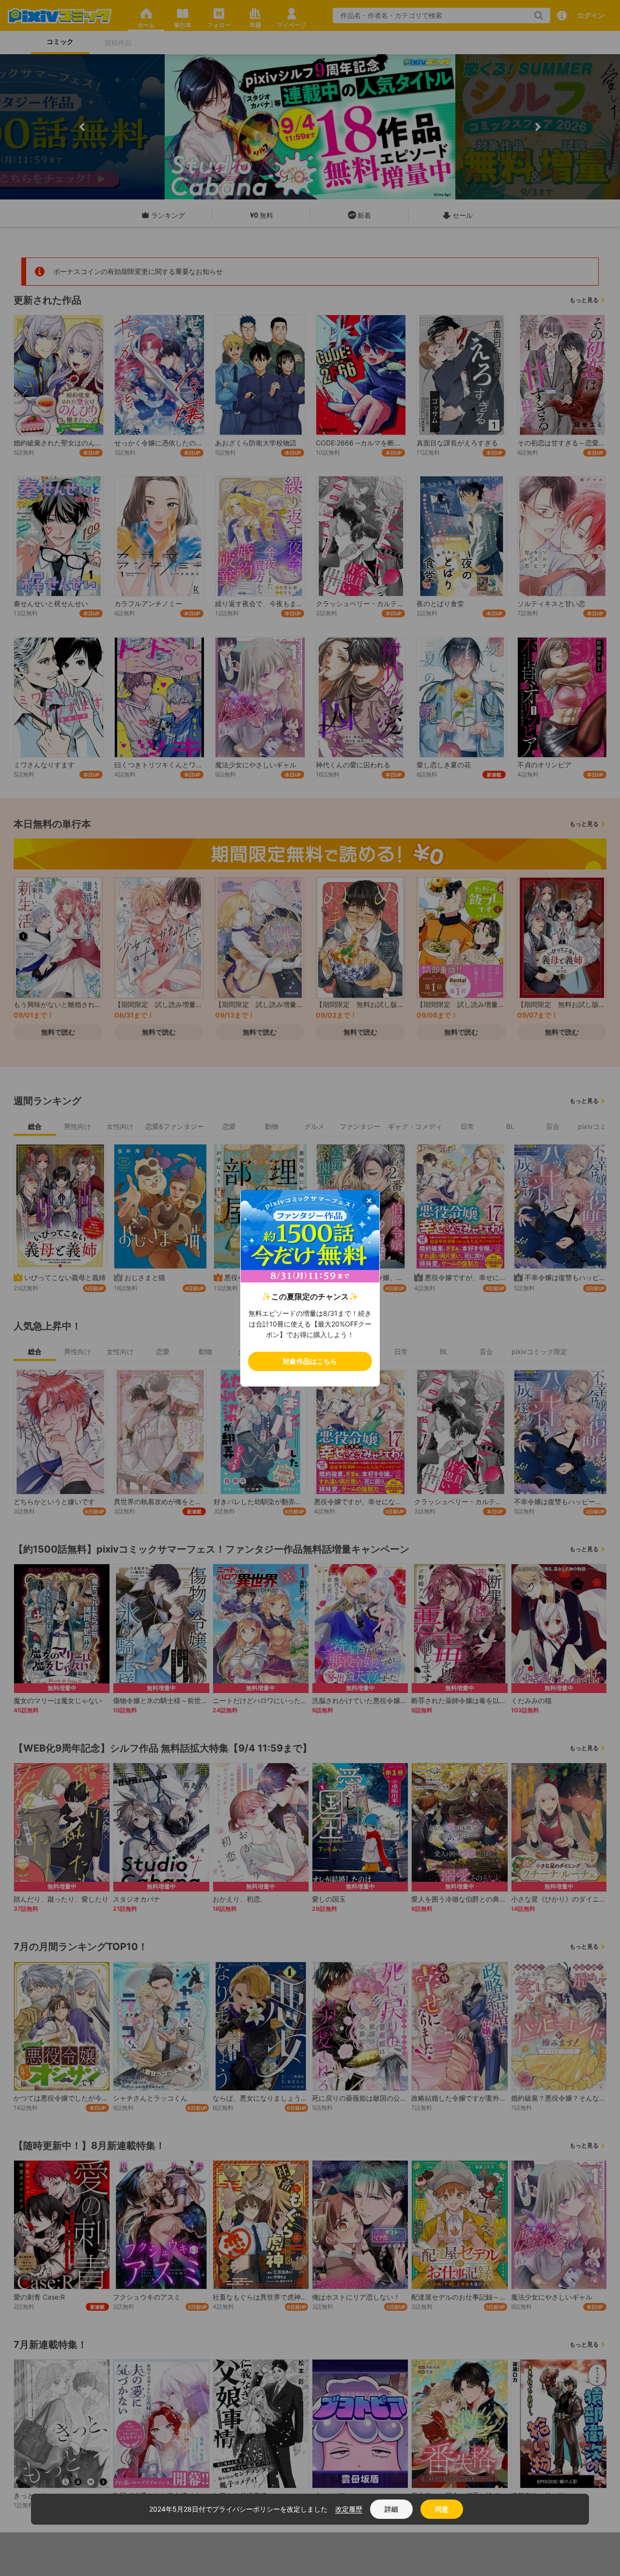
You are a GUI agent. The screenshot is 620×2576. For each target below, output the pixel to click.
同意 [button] (442, 2509)
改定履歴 (349, 2509)
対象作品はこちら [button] (310, 1361)
